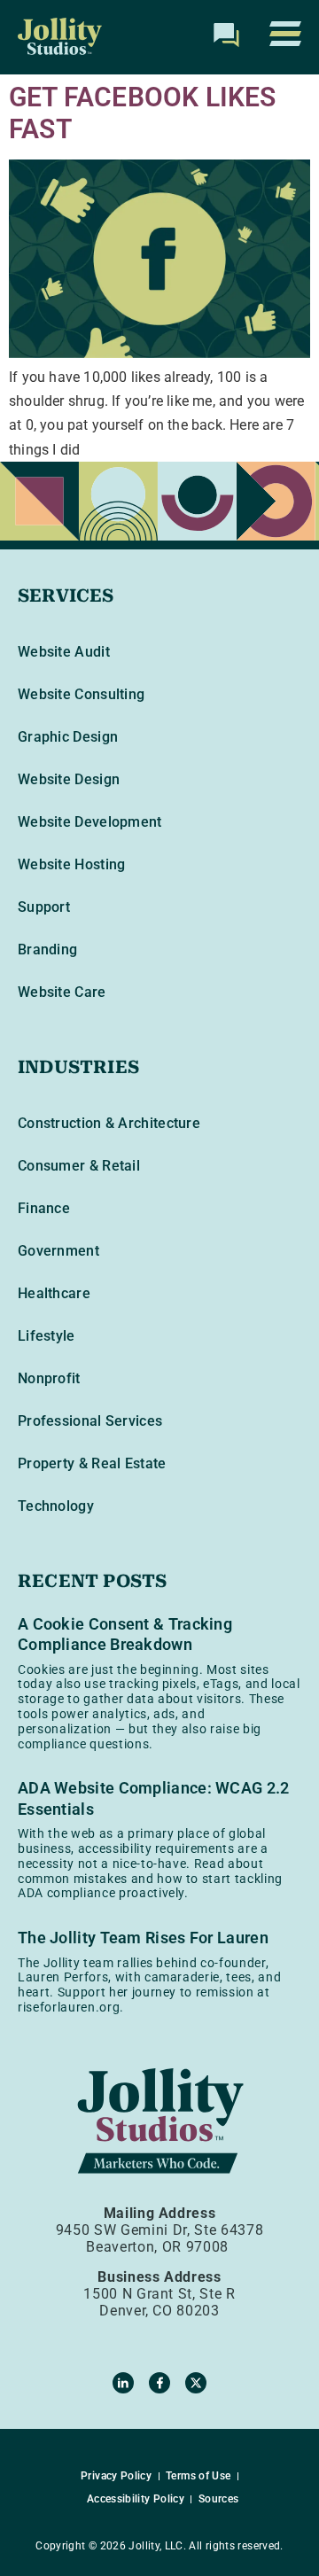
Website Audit (64, 652)
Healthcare (54, 1293)
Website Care (62, 992)
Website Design (69, 779)
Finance (44, 1208)
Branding (47, 949)
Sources (219, 2499)
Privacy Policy (116, 2476)
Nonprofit (49, 1378)
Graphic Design (68, 737)
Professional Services (90, 1421)
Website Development (90, 822)
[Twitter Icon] (196, 2383)
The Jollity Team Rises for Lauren (143, 1938)
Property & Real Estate (92, 1463)
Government (58, 1251)
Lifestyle (47, 1336)
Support (44, 907)
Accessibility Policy (136, 2499)
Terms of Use (198, 2476)
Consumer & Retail (79, 1166)
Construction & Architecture (109, 1123)
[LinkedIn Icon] (123, 2383)
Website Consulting (81, 694)
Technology (56, 1506)
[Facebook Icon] (159, 2383)
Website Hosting (72, 864)
